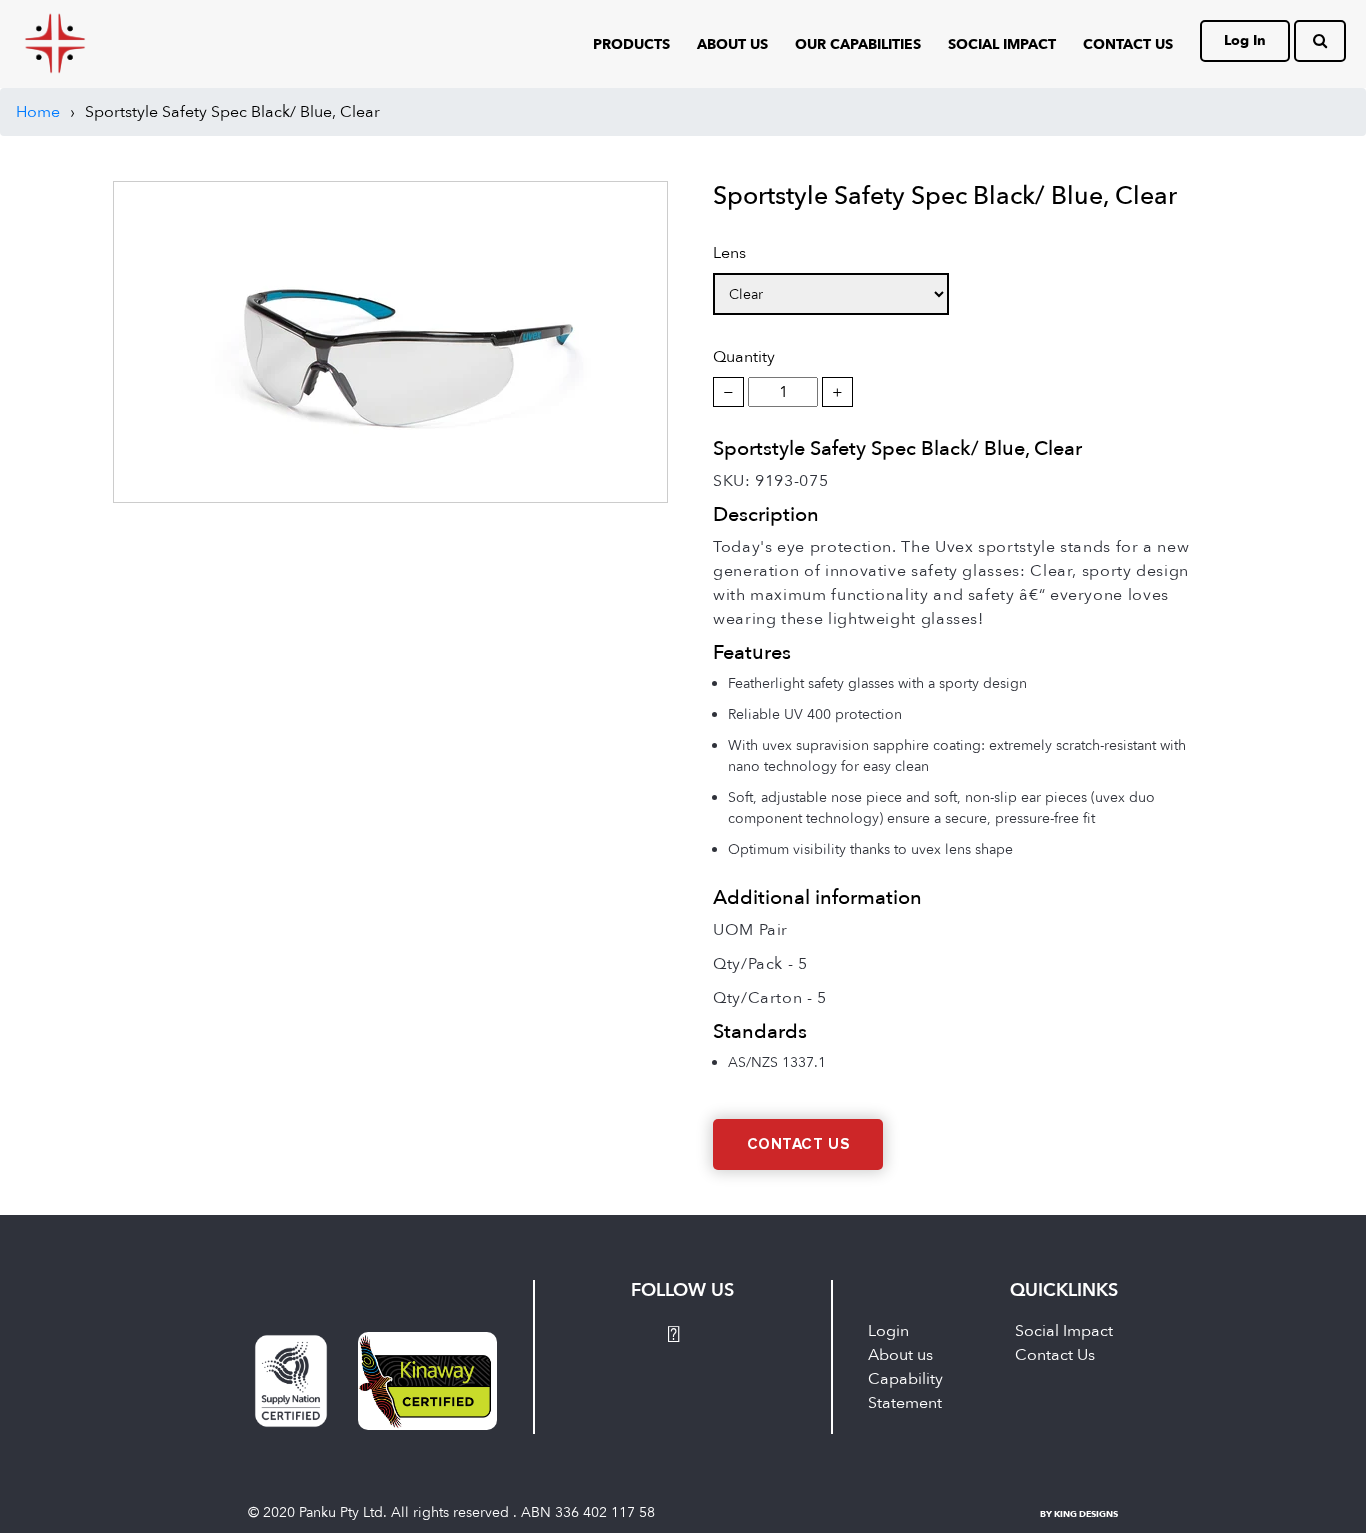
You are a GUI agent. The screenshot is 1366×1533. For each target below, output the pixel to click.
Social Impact (1002, 44)
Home (38, 112)
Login (888, 1331)
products (631, 44)
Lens (729, 253)
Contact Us (798, 1144)
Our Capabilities (858, 44)
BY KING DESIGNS (1079, 1514)
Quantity (744, 357)
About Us (732, 44)
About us (900, 1355)
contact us (1128, 44)
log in (1245, 40)
